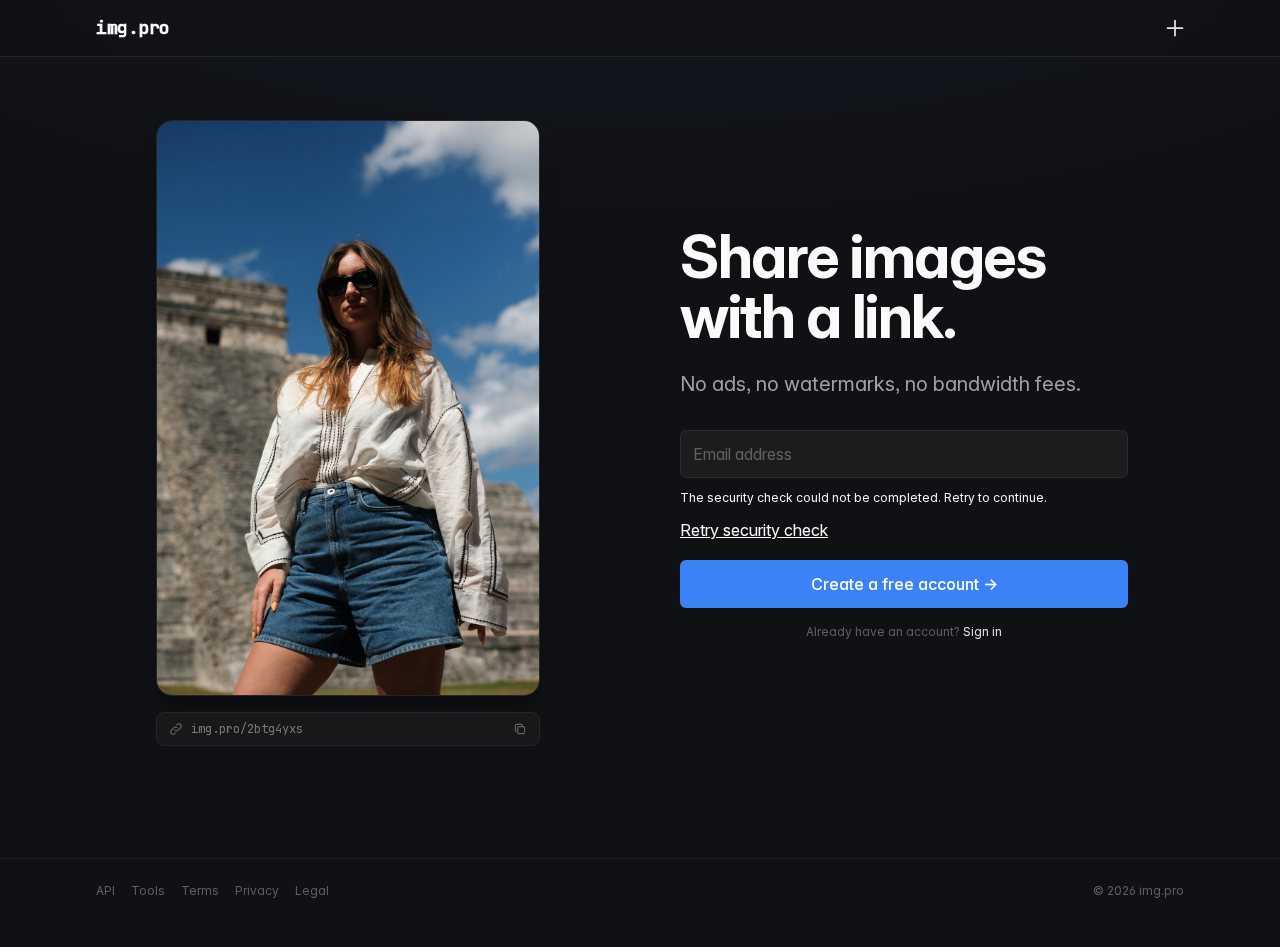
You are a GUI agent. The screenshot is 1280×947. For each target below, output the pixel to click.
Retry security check (754, 530)
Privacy (257, 890)
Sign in (982, 631)
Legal (312, 890)
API (105, 890)
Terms (200, 890)
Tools (148, 890)
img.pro (133, 27)
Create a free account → (904, 584)
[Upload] (1175, 28)
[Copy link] (520, 729)
